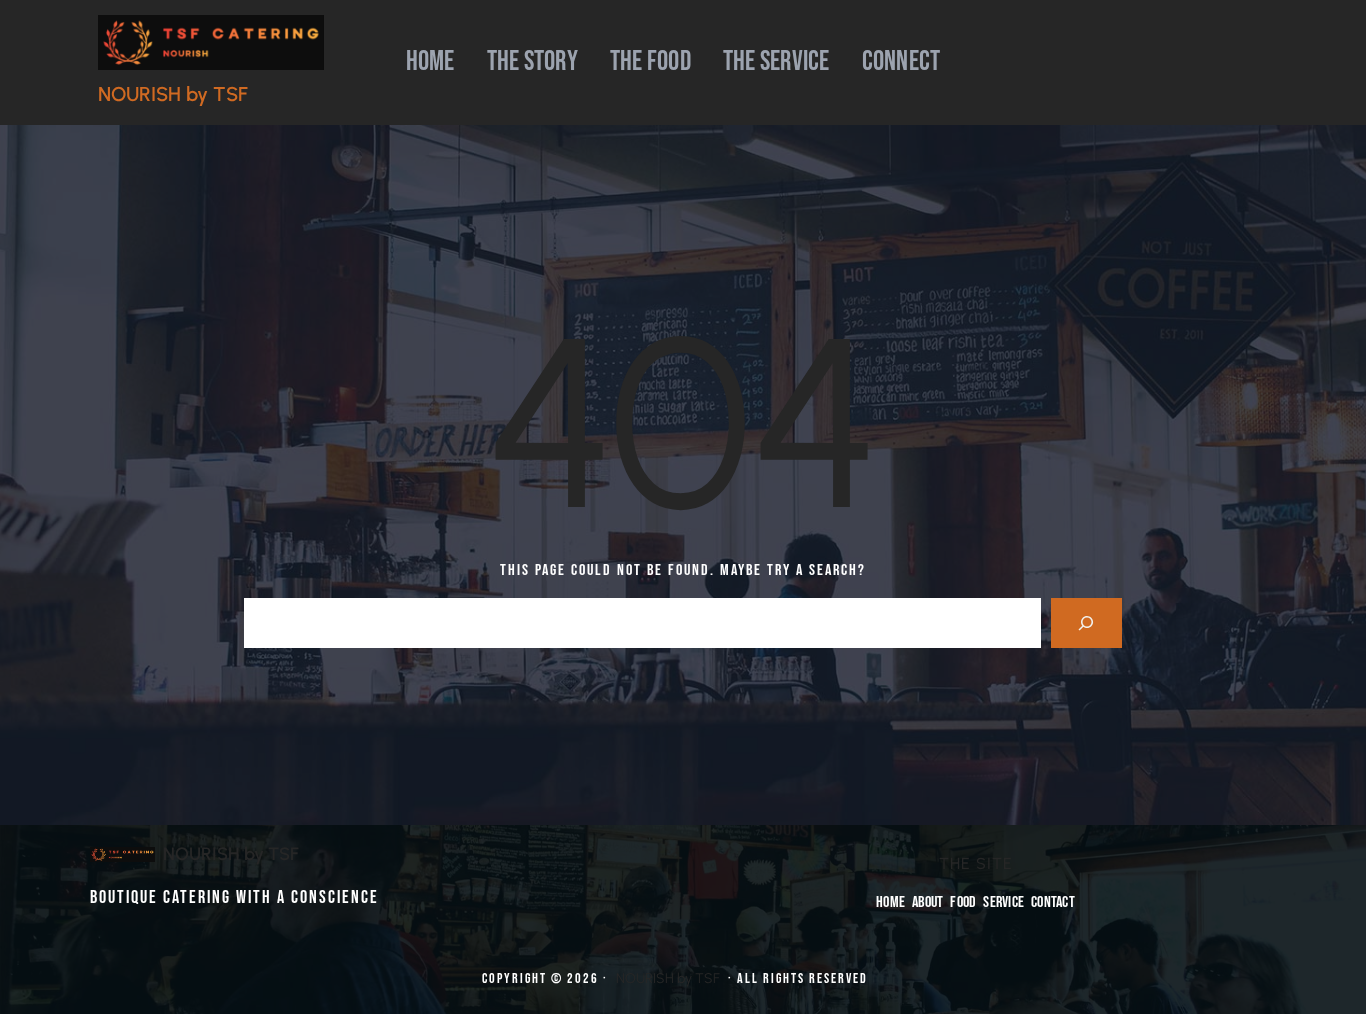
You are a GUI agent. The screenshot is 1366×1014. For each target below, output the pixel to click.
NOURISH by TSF (173, 94)
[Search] (1086, 622)
